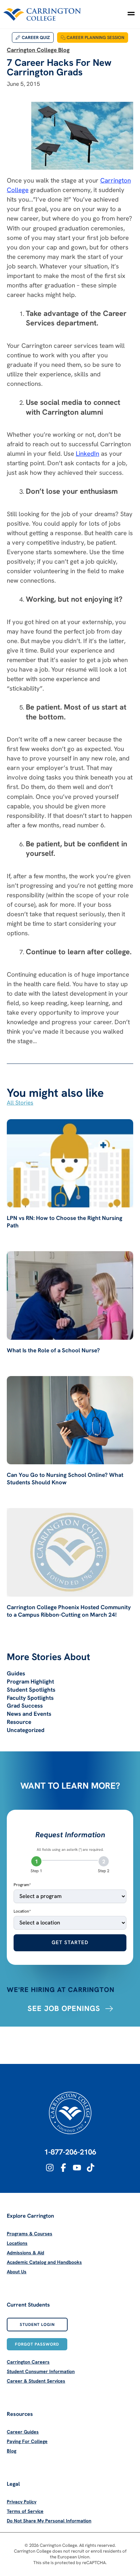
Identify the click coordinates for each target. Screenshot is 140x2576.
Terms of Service (25, 2511)
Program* (22, 1885)
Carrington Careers (28, 2362)
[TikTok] (91, 2168)
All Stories (20, 1103)
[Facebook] (63, 2168)
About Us (17, 2272)
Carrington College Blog (38, 50)
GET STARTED (70, 1942)
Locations (17, 2243)
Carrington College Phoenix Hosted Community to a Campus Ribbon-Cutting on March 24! (69, 1611)
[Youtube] (77, 2168)
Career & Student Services (36, 2381)
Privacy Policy (22, 2502)
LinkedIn (87, 454)
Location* (22, 1911)
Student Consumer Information (41, 2371)
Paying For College (27, 2441)
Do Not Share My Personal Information (49, 2521)
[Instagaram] (50, 2168)
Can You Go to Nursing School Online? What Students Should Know (65, 1479)
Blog (12, 2451)
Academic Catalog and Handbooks (44, 2262)
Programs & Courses (30, 2234)
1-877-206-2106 (70, 2152)
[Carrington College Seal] (70, 2113)
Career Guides (23, 2432)
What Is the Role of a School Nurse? (53, 1350)
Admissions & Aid (25, 2253)
